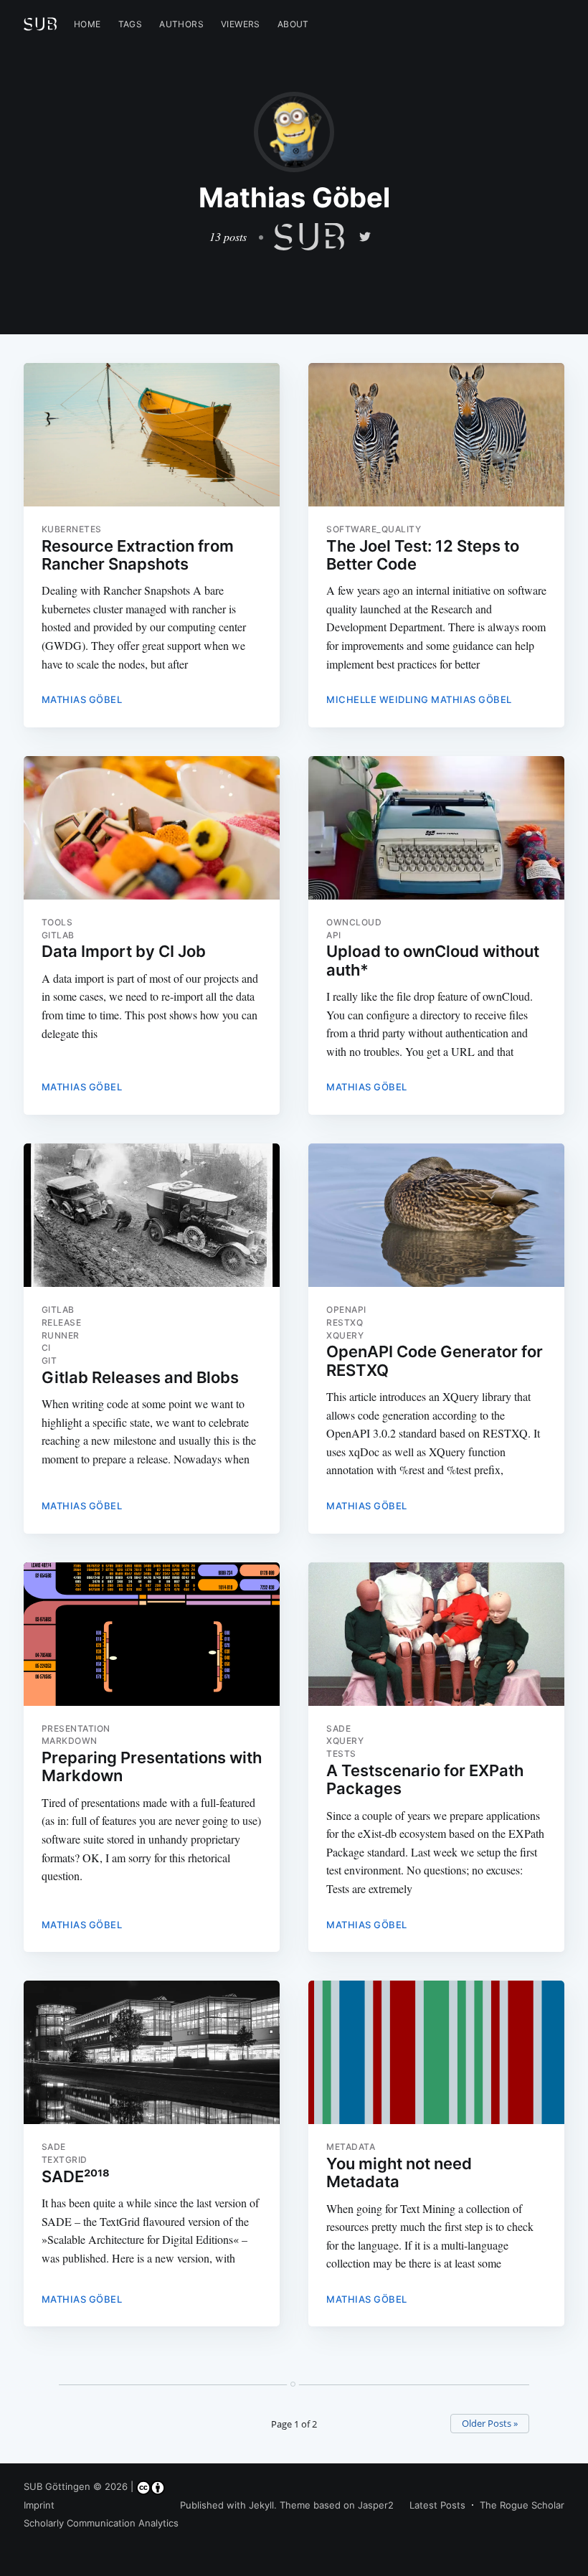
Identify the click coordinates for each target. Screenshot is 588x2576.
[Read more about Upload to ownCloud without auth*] (436, 828)
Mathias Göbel (82, 699)
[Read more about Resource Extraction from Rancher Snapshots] (152, 435)
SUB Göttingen (57, 2486)
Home (87, 24)
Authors (181, 24)
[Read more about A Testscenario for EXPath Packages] (436, 1634)
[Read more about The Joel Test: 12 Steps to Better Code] (436, 435)
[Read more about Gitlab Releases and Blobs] (152, 1215)
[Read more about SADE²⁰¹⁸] (152, 2052)
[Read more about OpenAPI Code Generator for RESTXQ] (436, 1215)
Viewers (241, 24)
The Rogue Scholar (522, 2505)
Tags (131, 24)
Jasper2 (376, 2505)
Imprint (39, 2505)
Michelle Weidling (378, 699)
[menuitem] (87, 24)
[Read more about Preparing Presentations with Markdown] (152, 1634)
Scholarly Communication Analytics (101, 2523)
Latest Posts (437, 2505)
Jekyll (261, 2505)
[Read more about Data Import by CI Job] (152, 828)
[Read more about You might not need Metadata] (436, 2052)
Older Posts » (490, 2423)
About (293, 24)
